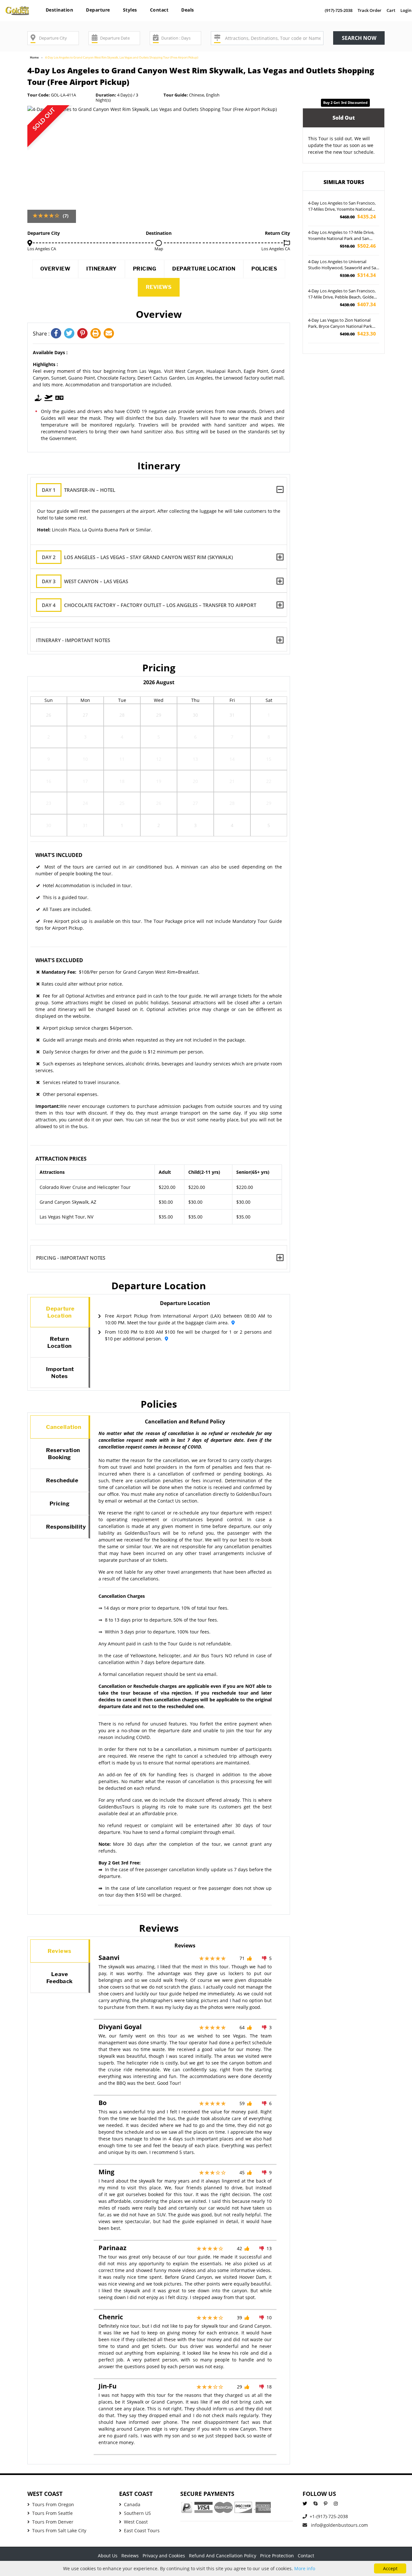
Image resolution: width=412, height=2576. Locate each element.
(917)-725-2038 (339, 10)
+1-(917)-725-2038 (329, 2516)
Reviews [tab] (60, 1951)
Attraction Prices (61, 1159)
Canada (132, 2504)
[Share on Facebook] (57, 334)
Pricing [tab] (60, 1504)
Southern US (137, 2513)
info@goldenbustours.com (339, 2525)
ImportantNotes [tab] (60, 1373)
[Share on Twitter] (71, 334)
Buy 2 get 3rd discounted (345, 102)
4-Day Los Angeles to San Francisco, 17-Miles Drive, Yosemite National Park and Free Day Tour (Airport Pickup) (342, 207)
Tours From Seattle (52, 2513)
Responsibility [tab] (66, 1527)
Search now (359, 38)
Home (34, 57)
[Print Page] (97, 334)
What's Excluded (59, 960)
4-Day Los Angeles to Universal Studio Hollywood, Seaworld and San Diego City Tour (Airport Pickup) (343, 265)
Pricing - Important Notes (71, 1258)
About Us (108, 2556)
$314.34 (358, 275)
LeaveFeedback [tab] (60, 1978)
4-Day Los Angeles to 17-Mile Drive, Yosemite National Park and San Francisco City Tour (341, 236)
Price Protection (277, 2556)
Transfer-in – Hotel (79, 490)
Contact (159, 10)
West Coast (136, 2522)
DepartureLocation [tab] (60, 1312)
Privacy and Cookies (164, 2556)
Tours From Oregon (53, 2504)
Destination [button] (60, 10)
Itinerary (102, 269)
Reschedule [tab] (62, 1480)
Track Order (370, 10)
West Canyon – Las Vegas (85, 581)
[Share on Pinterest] (84, 334)
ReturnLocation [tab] (60, 1342)
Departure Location (204, 269)
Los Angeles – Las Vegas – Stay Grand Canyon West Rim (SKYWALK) (137, 557)
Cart (391, 10)
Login (406, 10)
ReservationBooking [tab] (63, 1454)
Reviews (159, 287)
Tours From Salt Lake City (59, 2530)
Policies (264, 269)
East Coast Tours (142, 2530)
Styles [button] (130, 10)
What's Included (59, 855)
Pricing (145, 269)
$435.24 (358, 217)
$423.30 (358, 334)
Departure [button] (98, 10)
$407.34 (358, 304)
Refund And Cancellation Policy (223, 2556)
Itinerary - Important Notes (73, 640)
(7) (66, 216)
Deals (188, 10)
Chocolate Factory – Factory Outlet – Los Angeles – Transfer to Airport (149, 605)
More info (305, 2568)
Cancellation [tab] (64, 1427)
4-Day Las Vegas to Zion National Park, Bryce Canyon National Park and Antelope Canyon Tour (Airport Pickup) (342, 324)
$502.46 (358, 246)
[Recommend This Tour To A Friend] (110, 334)
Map (159, 249)
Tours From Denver (53, 2522)
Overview (55, 269)
